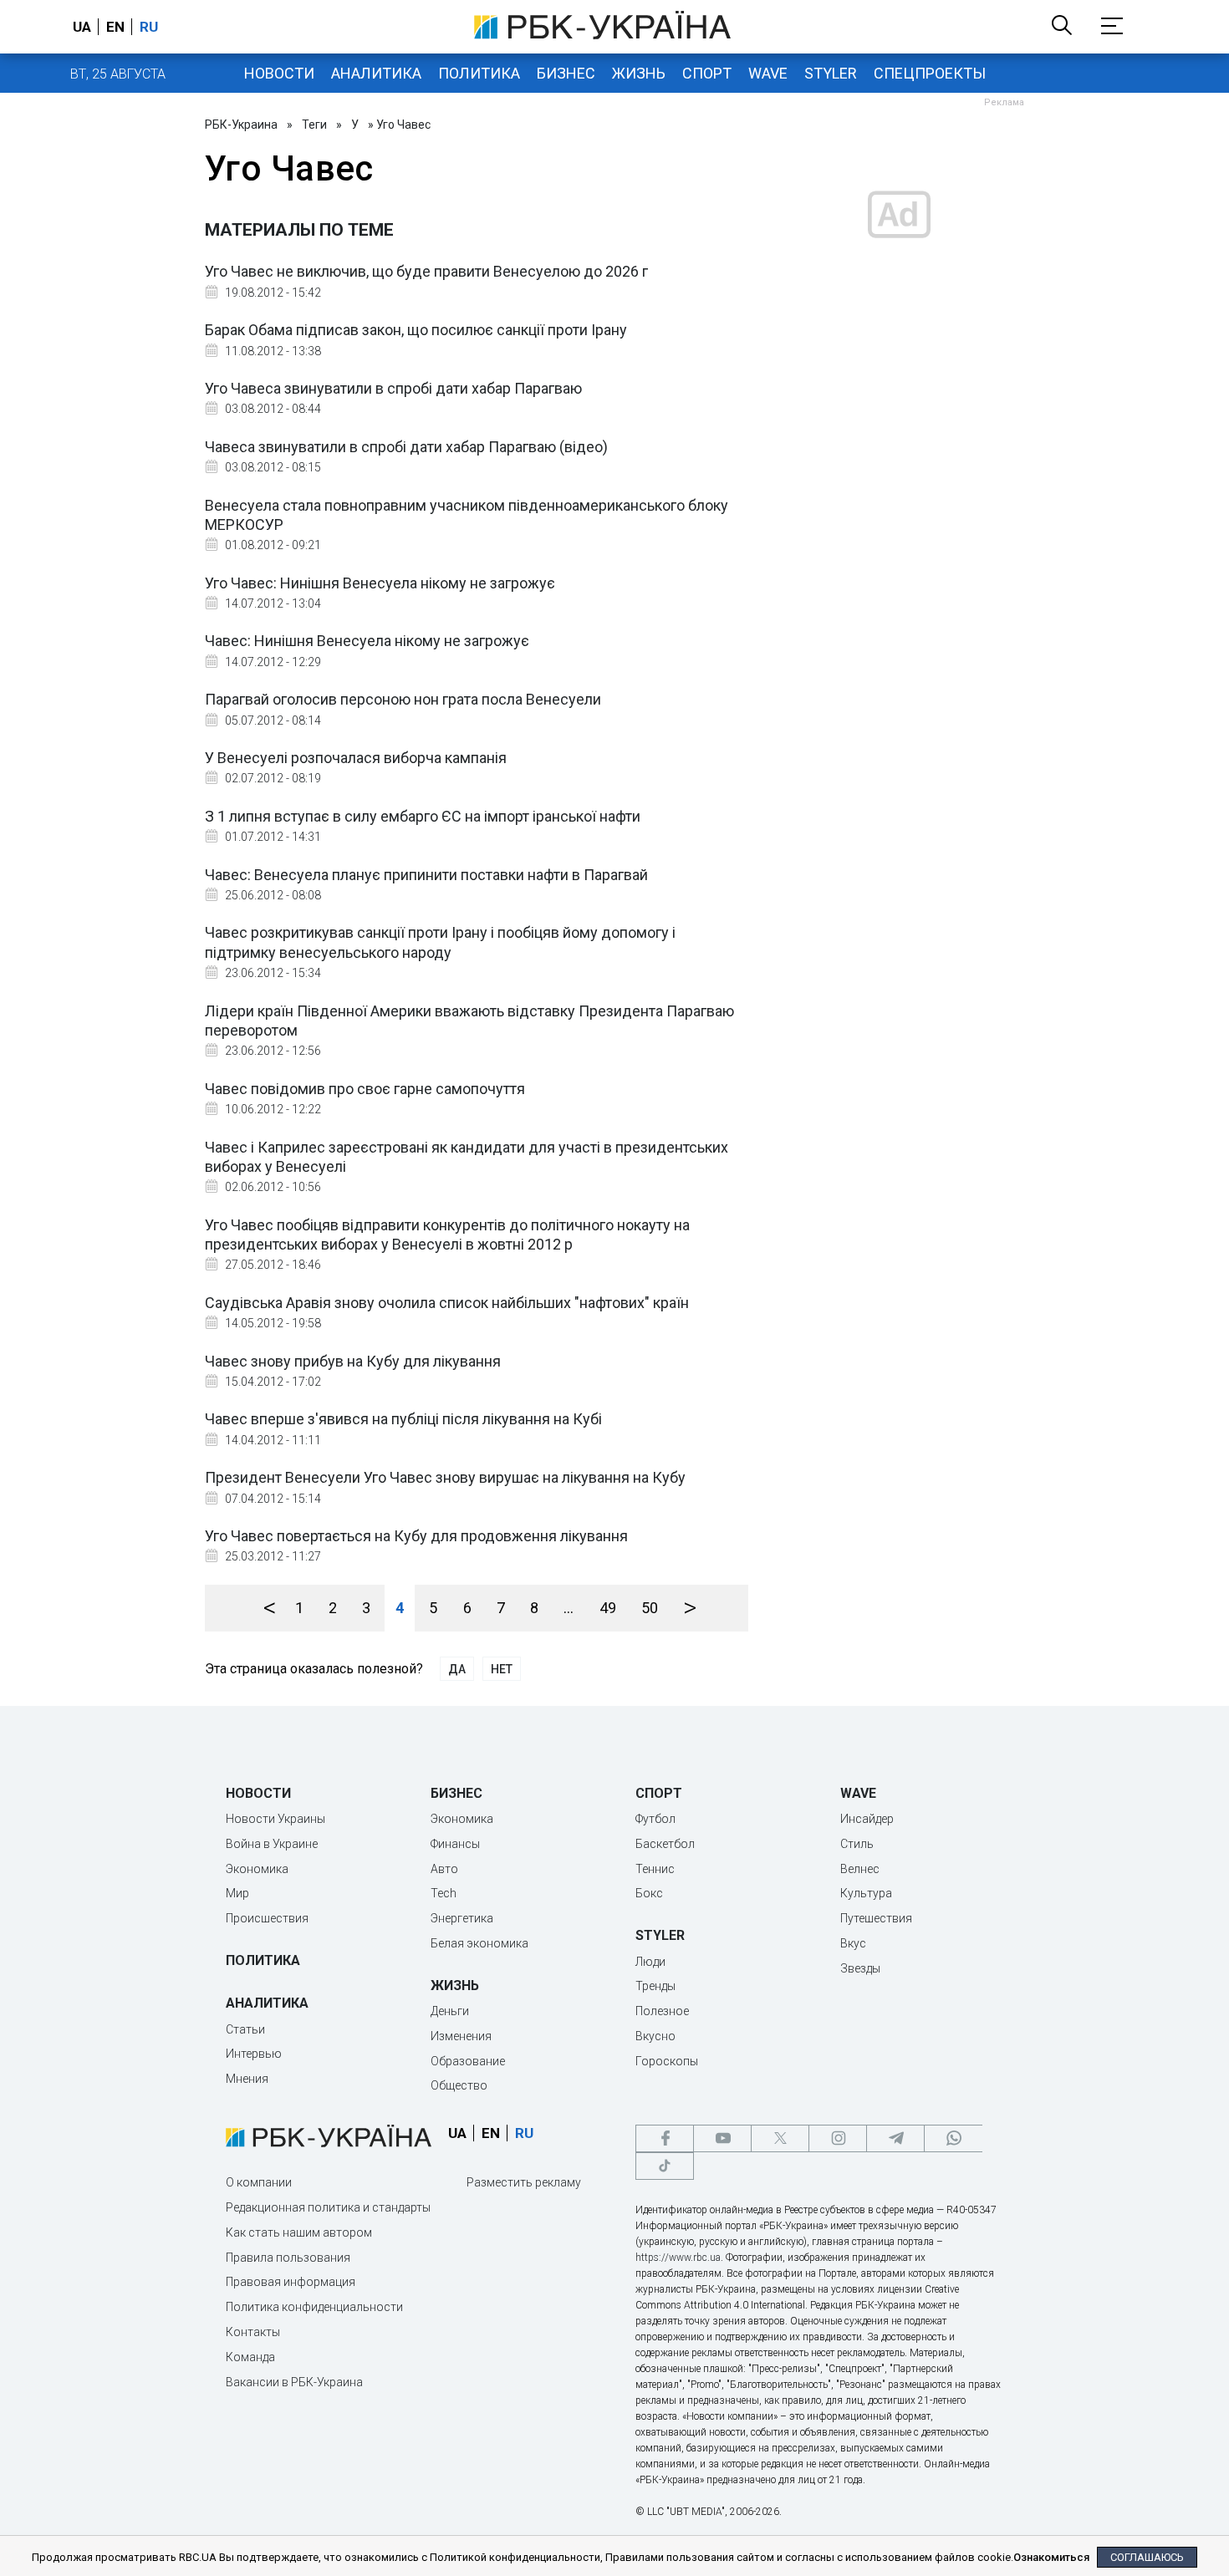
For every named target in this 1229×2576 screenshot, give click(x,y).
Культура (866, 1893)
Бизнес (566, 73)
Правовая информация (291, 2282)
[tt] (665, 2166)
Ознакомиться (1051, 2557)
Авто (444, 1869)
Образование (468, 2061)
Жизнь (639, 73)
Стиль (857, 1844)
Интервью (254, 2054)
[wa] (953, 2138)
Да (457, 1669)
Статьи (245, 2029)
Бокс (649, 1893)
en (115, 27)
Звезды (860, 1968)
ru (149, 27)
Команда (250, 2357)
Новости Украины (275, 1819)
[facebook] (665, 2138)
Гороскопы (667, 2061)
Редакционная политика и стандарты (328, 2207)
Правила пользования (288, 2258)
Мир (237, 1893)
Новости (279, 73)
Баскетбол (665, 1844)
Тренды (655, 1986)
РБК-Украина (241, 125)
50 (650, 1608)
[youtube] (722, 2138)
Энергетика (462, 1918)
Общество (459, 2085)
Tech (444, 1893)
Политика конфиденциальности (314, 2307)
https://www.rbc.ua (678, 2258)
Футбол (655, 1819)
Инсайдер (867, 1819)
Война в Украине (272, 1844)
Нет (502, 1669)
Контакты (253, 2332)
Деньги (450, 2011)
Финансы (455, 1844)
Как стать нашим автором (299, 2232)
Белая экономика (479, 1943)
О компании (259, 2182)
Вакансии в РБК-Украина (294, 2382)
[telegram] (895, 2138)
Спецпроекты (930, 73)
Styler (831, 73)
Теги (314, 125)
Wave (768, 73)
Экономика (257, 1869)
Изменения (461, 2036)
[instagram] (838, 2138)
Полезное (662, 2011)
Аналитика (376, 73)
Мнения (247, 2079)
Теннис (655, 1869)
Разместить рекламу (524, 2182)
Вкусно (655, 2036)
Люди (650, 1962)
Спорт (707, 73)
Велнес (860, 1869)
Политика (479, 73)
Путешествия (876, 1918)
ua (82, 27)
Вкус (853, 1943)
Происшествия (267, 1918)
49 (608, 1608)
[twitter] (780, 2138)
